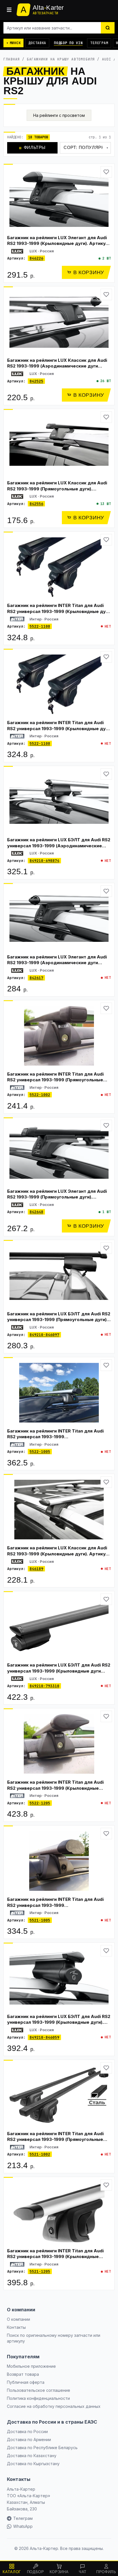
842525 (36, 381)
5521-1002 (40, 2154)
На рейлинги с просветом (59, 115)
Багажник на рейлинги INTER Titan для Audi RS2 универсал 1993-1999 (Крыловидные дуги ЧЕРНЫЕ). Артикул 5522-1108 (59, 611)
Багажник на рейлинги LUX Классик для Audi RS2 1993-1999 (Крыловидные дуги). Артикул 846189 (58, 1554)
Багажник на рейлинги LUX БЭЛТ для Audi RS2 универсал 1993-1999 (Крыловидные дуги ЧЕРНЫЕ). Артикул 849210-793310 (59, 1671)
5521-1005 (40, 1920)
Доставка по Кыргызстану (33, 2464)
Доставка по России (27, 2431)
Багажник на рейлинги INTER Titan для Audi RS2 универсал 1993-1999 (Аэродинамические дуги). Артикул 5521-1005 (55, 1908)
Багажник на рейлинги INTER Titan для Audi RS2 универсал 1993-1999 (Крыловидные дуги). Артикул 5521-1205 (55, 2257)
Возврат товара (23, 2374)
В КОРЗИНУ (89, 272)
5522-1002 (40, 1095)
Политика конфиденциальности (38, 2398)
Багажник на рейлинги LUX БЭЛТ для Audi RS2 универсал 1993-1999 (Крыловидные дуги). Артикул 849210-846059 (59, 2022)
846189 (36, 1569)
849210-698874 (44, 861)
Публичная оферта (26, 2382)
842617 (36, 978)
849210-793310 (44, 1686)
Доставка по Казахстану (32, 2456)
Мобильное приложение (31, 2366)
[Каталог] (9, 10)
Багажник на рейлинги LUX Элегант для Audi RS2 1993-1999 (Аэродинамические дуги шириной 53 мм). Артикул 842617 (57, 963)
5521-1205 (40, 2271)
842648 (36, 1212)
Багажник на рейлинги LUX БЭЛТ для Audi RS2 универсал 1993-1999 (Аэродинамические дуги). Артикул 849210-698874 (59, 846)
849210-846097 (44, 1335)
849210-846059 (44, 2037)
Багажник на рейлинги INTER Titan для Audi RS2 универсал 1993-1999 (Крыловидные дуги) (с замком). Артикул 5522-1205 (55, 1788)
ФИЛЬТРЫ (32, 147)
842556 (36, 504)
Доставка (37, 43)
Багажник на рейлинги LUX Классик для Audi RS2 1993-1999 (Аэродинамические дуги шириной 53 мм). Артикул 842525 (57, 366)
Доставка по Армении (29, 2440)
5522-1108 (40, 626)
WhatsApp (23, 2526)
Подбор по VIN (68, 43)
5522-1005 (40, 1452)
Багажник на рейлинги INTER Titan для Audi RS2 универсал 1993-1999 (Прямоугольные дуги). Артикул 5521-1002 (55, 2139)
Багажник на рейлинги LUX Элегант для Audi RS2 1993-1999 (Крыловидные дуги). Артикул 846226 (58, 243)
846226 (36, 258)
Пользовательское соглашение (39, 2390)
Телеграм (99, 43)
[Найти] (108, 28)
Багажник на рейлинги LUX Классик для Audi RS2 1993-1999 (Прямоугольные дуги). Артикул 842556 (57, 489)
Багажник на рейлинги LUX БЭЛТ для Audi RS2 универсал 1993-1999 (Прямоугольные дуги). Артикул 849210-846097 (59, 1320)
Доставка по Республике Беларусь (42, 2448)
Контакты (16, 2327)
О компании (18, 2319)
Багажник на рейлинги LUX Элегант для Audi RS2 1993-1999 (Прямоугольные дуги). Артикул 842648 (57, 1197)
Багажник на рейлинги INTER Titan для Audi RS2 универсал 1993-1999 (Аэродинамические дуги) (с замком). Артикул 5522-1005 (55, 1440)
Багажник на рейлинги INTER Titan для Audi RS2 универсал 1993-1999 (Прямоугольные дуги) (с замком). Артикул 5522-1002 (55, 1080)
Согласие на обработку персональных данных (54, 2406)
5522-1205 (40, 1803)
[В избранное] (106, 172)
